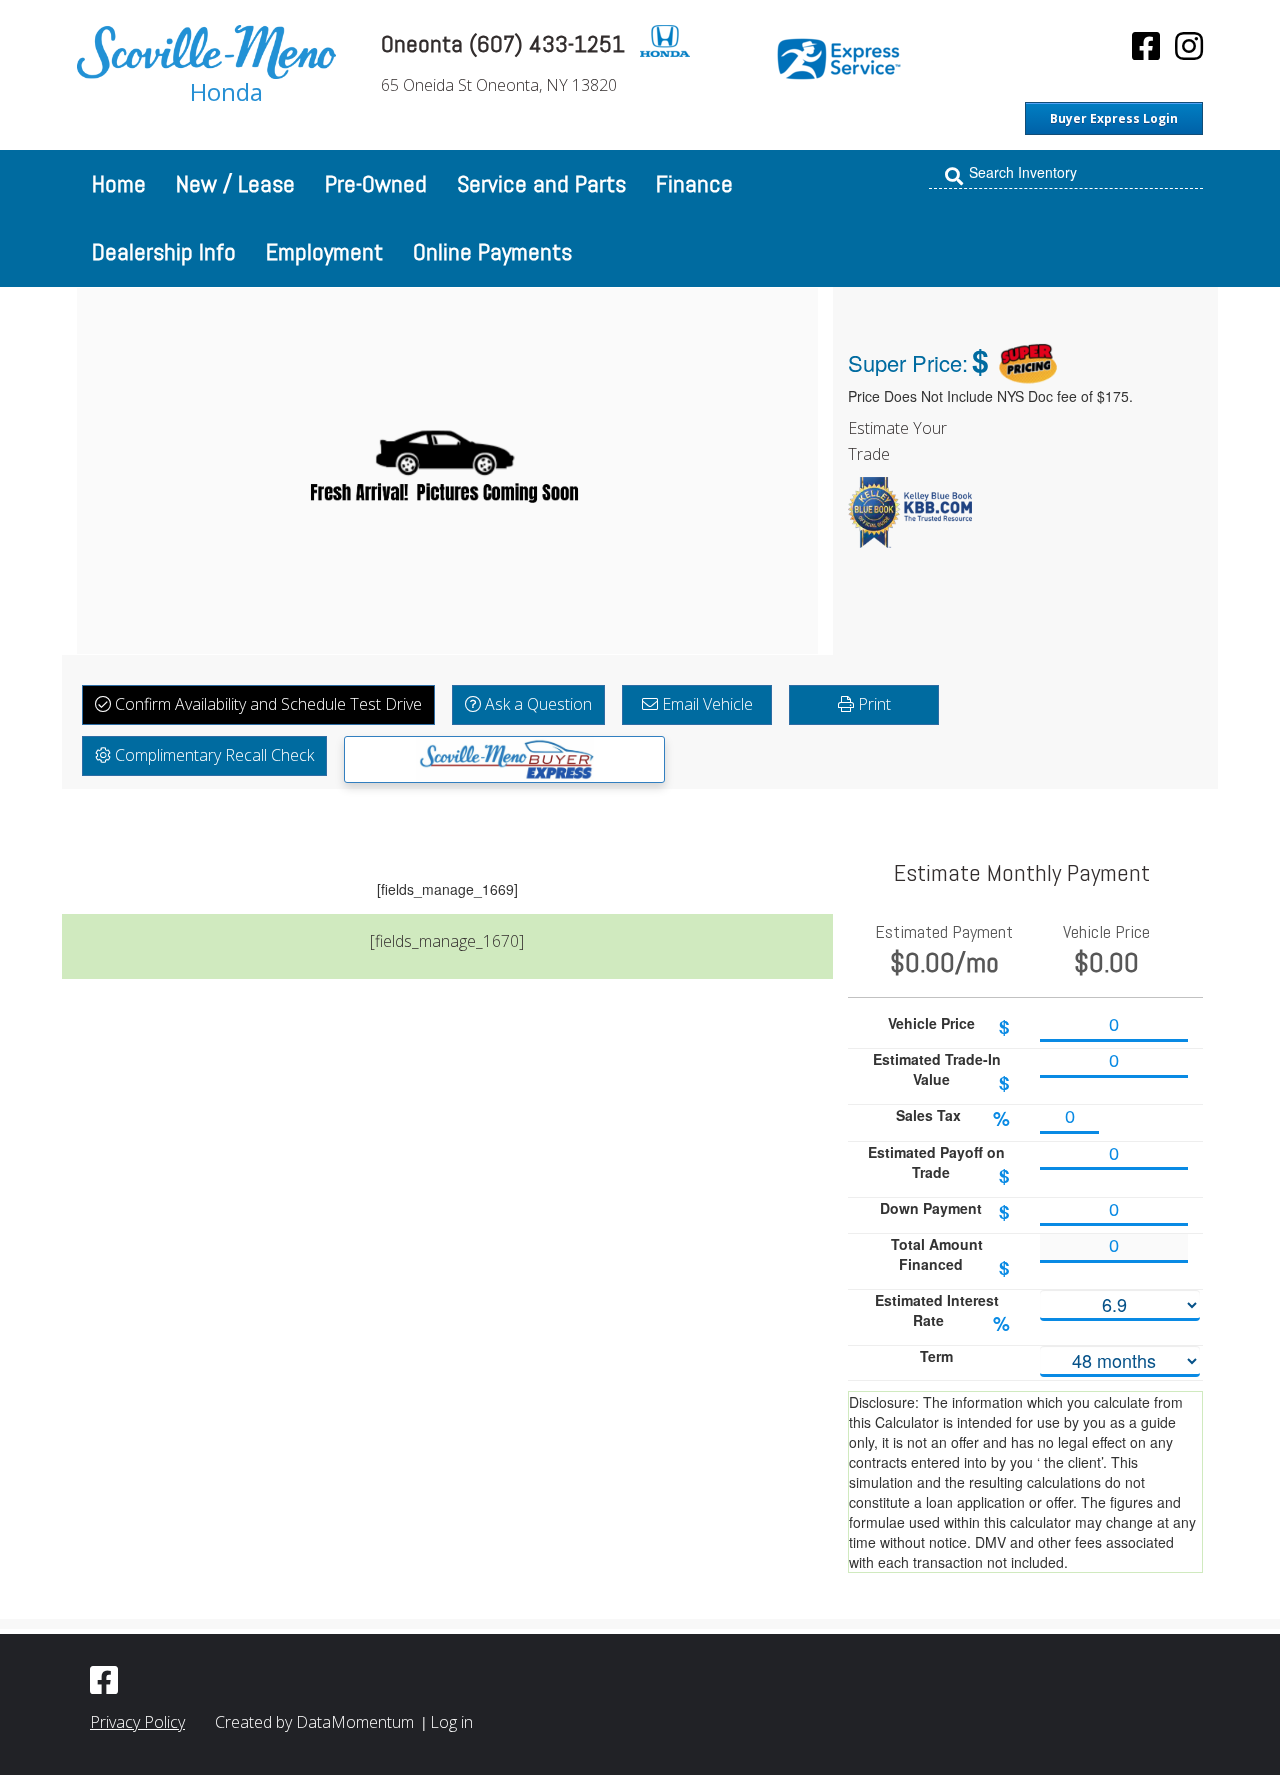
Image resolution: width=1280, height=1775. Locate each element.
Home (119, 183)
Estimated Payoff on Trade (939, 1165)
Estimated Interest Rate (943, 1313)
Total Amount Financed (951, 1257)
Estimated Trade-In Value (942, 1072)
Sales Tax (953, 1118)
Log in (451, 1722)
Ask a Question (536, 704)
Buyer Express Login (1114, 118)
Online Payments (492, 251)
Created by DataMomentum (316, 1722)
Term (936, 1356)
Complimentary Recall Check (212, 755)
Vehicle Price (949, 1026)
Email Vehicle (705, 704)
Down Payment (945, 1211)
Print (872, 704)
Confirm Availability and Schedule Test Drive (266, 704)
